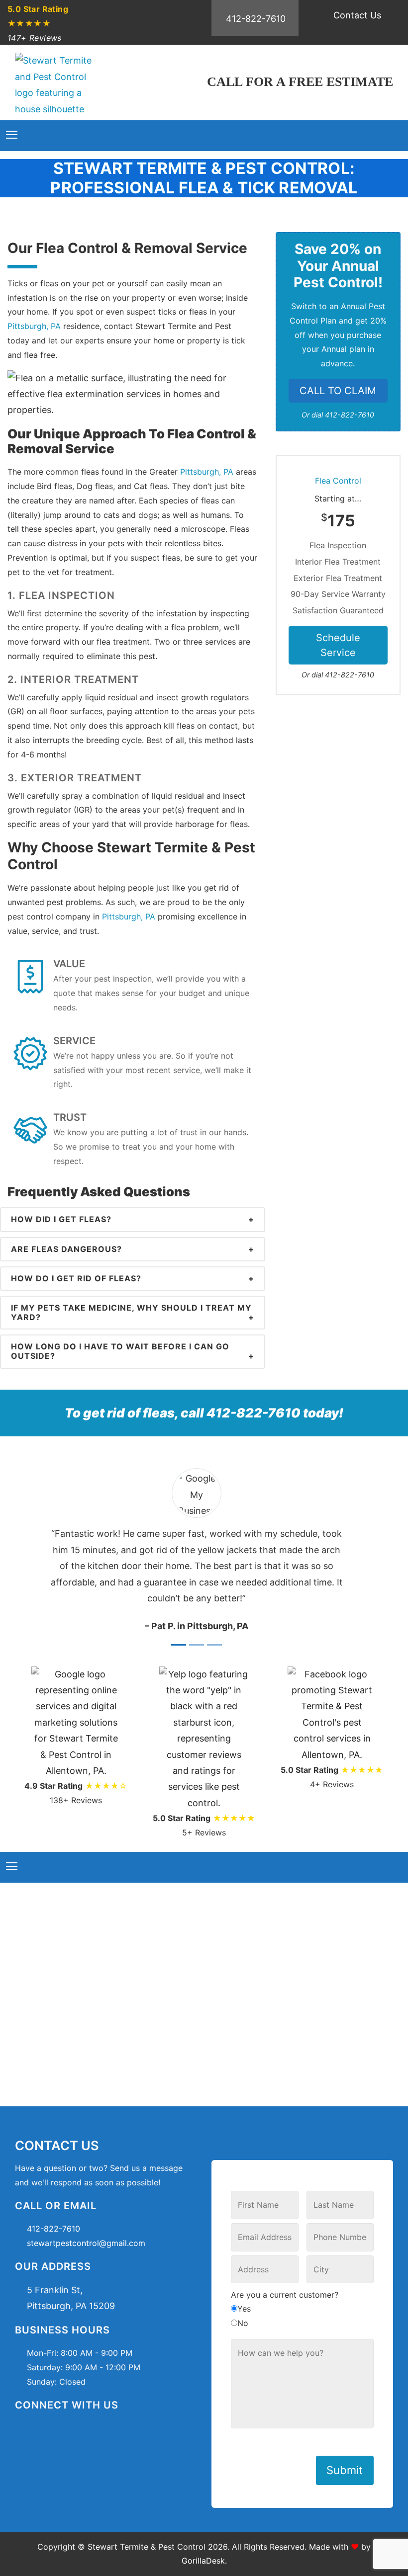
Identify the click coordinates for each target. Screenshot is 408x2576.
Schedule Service (338, 645)
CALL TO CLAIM (338, 391)
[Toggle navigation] (12, 135)
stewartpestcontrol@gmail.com (86, 2243)
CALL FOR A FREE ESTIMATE (300, 82)
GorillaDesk (203, 2561)
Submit (345, 2470)
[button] (370, 1551)
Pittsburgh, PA (34, 326)
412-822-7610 (256, 19)
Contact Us (357, 15)
